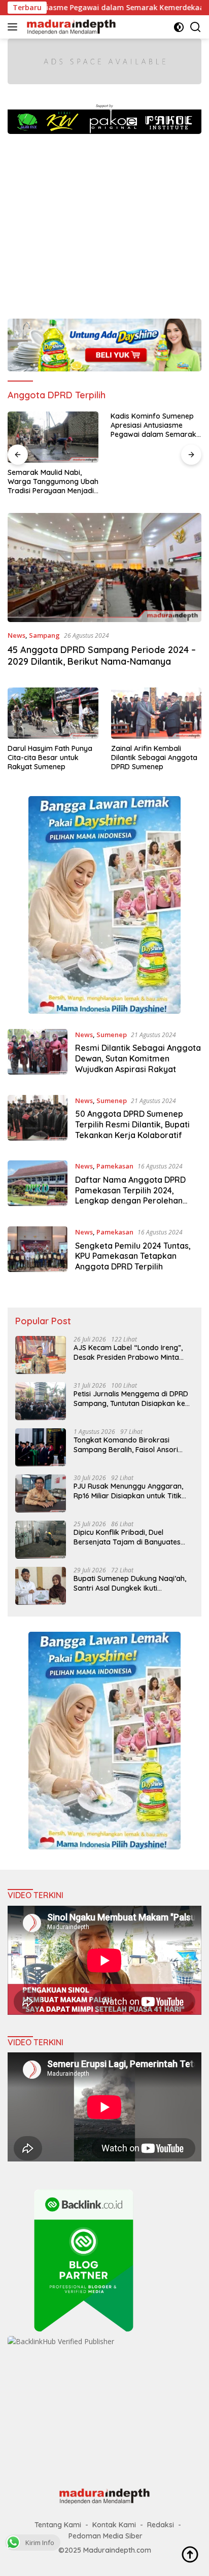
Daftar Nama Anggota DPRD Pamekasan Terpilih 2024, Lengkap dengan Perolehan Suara (130, 1195)
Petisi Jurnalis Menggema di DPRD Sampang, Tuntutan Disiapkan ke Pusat (131, 1398)
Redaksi (161, 2525)
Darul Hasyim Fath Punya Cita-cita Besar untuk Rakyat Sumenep (50, 758)
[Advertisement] (104, 221)
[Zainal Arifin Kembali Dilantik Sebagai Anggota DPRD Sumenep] (156, 713)
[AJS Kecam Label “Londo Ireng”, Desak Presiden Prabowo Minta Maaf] (41, 1355)
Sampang (44, 635)
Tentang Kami (58, 2525)
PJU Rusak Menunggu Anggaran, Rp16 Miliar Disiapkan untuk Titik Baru (128, 1491)
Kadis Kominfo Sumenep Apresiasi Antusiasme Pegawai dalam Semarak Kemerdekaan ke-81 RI (153, 425)
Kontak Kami (114, 2525)
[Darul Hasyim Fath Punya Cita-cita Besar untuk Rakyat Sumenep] (53, 713)
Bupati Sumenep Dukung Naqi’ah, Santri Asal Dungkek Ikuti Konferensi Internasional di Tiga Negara (130, 1583)
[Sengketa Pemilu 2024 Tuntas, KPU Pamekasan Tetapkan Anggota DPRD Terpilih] (38, 1252)
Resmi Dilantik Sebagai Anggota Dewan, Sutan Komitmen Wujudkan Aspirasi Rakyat (138, 1058)
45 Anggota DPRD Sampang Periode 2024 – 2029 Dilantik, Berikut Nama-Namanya (102, 656)
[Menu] (14, 27)
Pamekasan (115, 1166)
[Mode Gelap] (179, 27)
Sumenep (112, 1035)
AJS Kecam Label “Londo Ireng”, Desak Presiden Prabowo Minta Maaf (128, 1352)
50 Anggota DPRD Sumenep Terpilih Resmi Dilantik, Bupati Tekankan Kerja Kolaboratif (132, 1124)
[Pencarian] (196, 27)
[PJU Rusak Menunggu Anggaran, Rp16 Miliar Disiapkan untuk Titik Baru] (41, 1493)
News (16, 635)
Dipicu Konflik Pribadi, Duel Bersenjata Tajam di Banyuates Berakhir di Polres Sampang (127, 1537)
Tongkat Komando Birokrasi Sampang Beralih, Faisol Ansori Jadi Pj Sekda (126, 1445)
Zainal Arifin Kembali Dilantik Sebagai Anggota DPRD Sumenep (154, 758)
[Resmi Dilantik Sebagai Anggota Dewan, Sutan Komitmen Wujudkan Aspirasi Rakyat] (38, 1054)
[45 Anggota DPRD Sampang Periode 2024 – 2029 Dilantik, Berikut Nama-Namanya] (104, 568)
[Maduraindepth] (70, 27)
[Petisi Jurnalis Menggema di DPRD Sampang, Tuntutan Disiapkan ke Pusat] (41, 1401)
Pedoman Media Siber (106, 2536)
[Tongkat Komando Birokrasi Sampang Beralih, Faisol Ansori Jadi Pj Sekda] (41, 1447)
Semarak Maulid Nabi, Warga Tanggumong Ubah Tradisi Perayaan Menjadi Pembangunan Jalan (53, 482)
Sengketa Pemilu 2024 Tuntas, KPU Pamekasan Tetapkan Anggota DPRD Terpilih (133, 1256)
